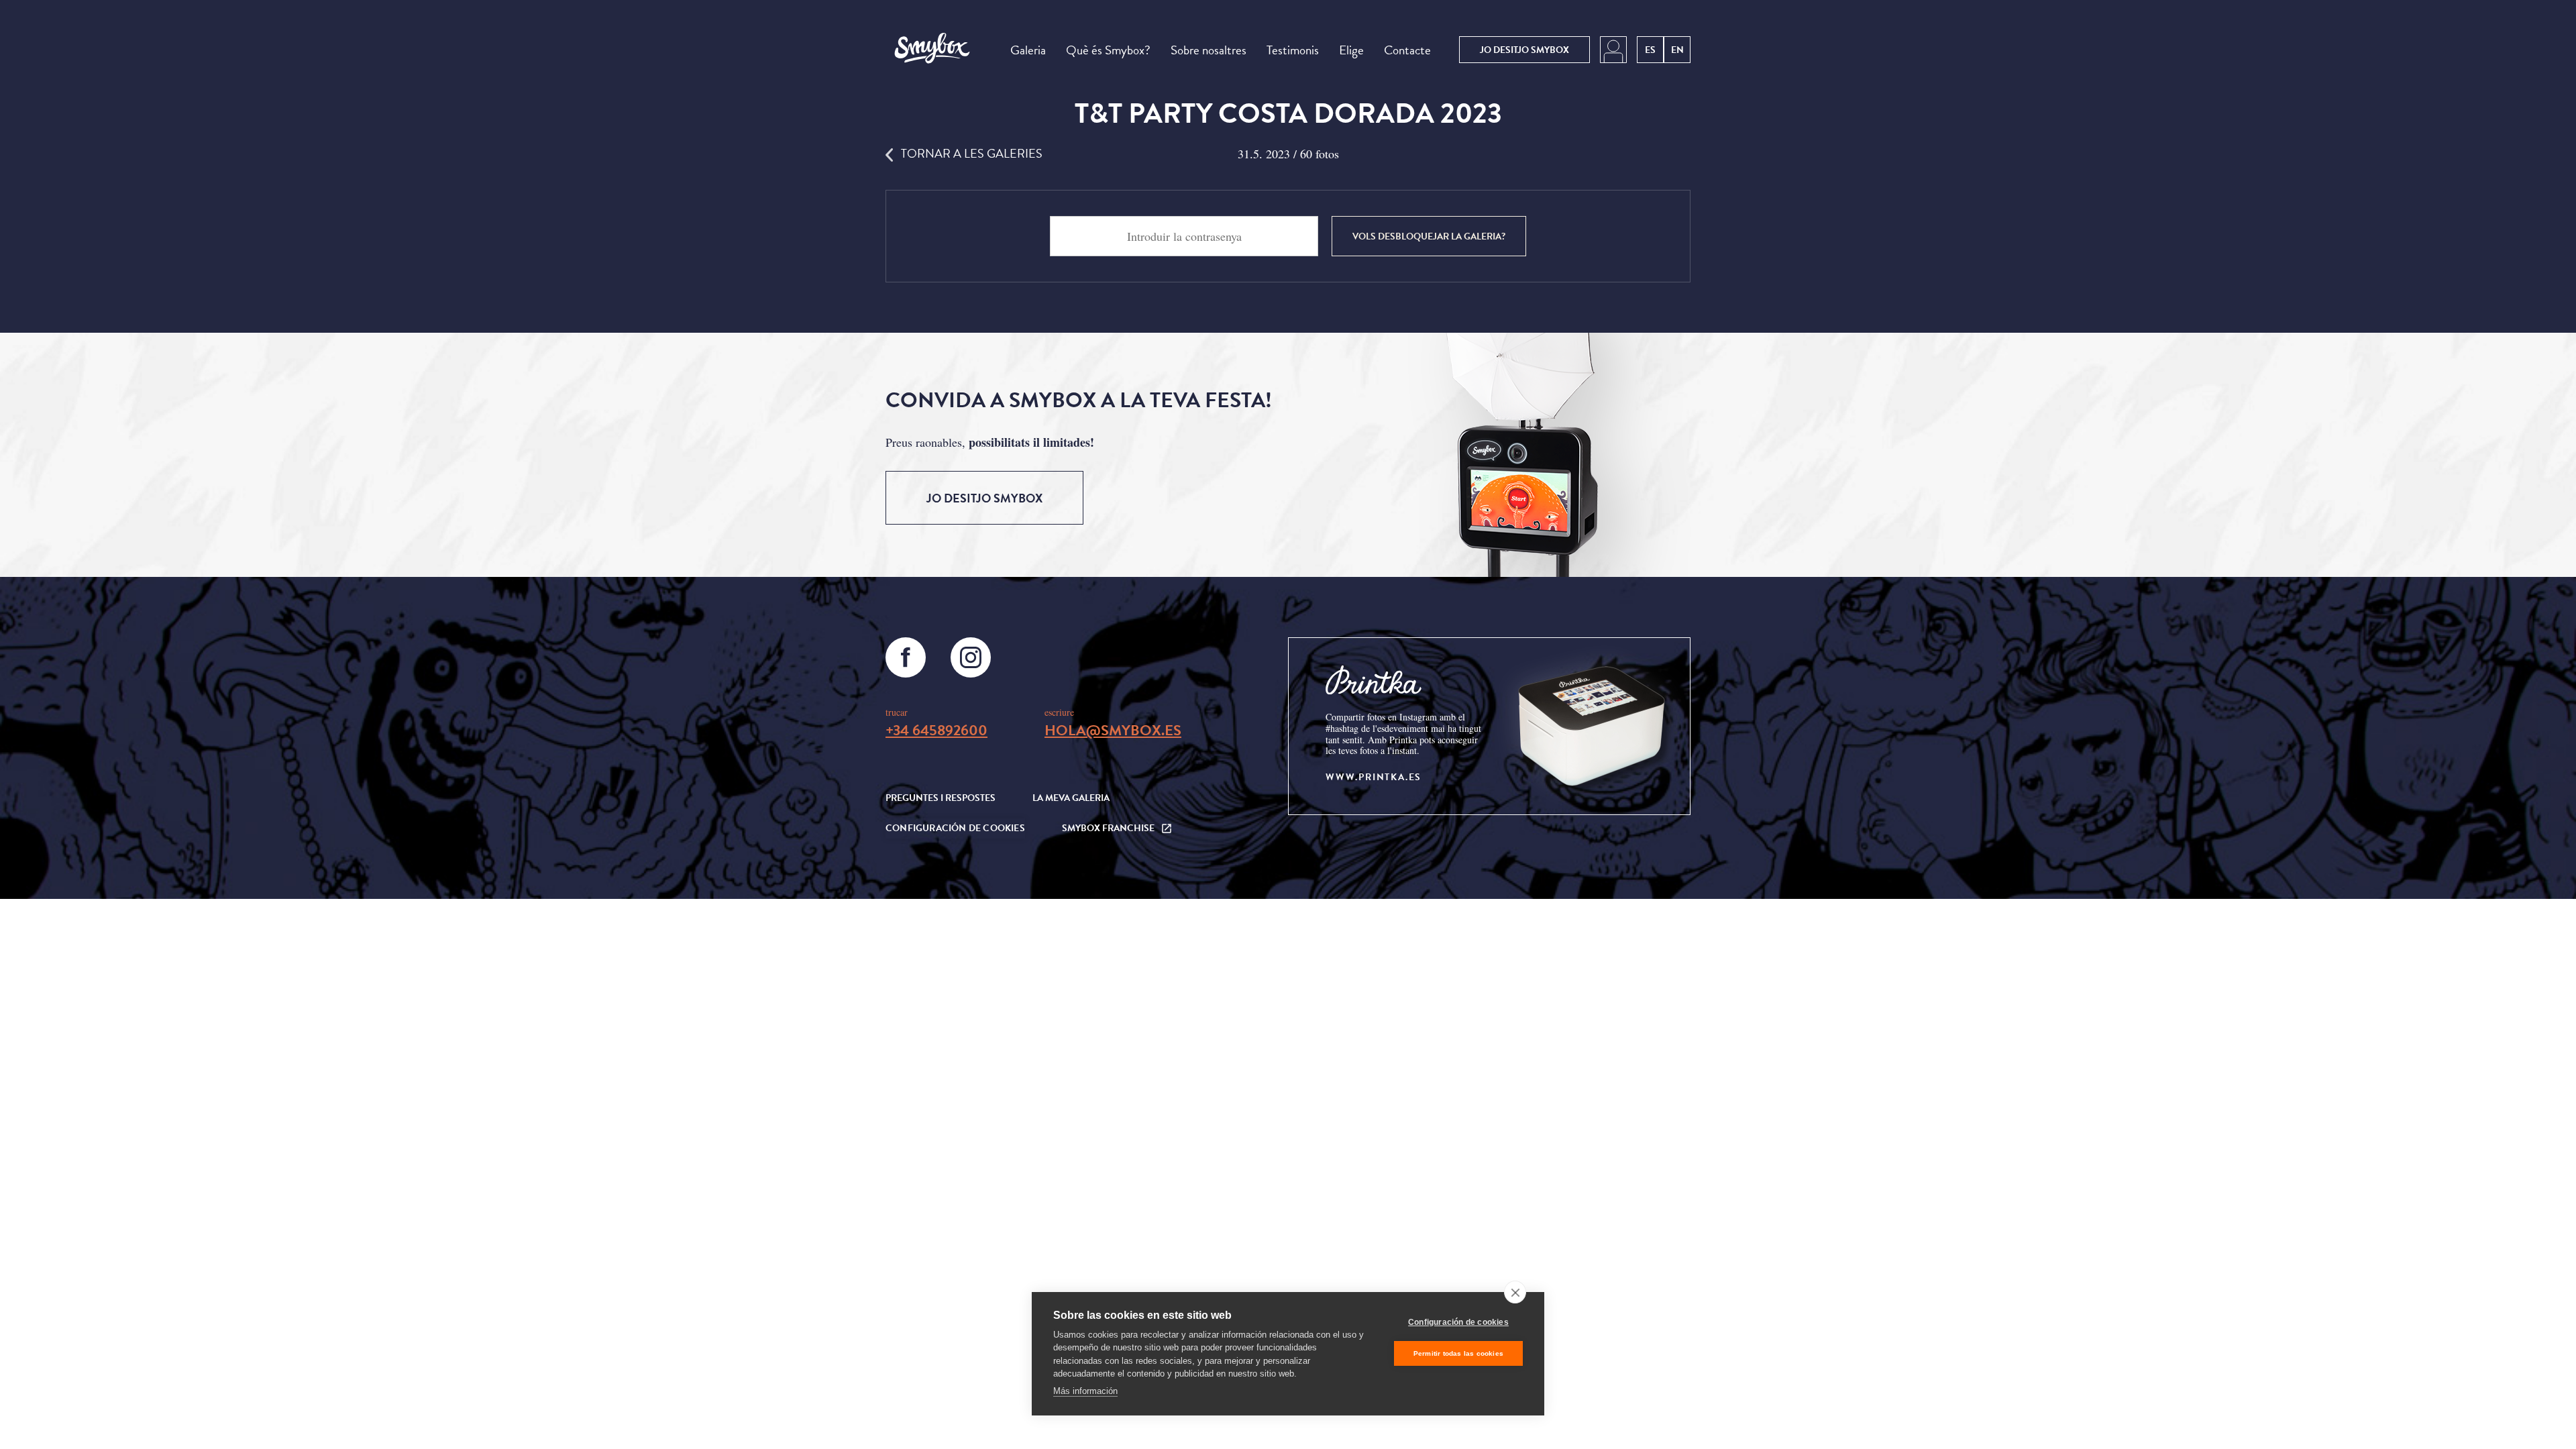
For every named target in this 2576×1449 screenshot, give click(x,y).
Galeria (1028, 50)
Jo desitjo (1524, 50)
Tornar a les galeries (972, 153)
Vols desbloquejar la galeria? (1429, 236)
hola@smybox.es (1113, 730)
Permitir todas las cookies (1458, 1353)
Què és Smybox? (1108, 50)
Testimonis (1293, 50)
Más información (1085, 1391)
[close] (1515, 1292)
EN (1677, 50)
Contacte (1407, 50)
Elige (1351, 50)
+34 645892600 (936, 730)
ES (1650, 50)
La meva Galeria (1071, 798)
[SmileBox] (932, 50)
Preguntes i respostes (941, 798)
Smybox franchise (1108, 828)
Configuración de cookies (1458, 1322)
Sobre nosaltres (1209, 50)
